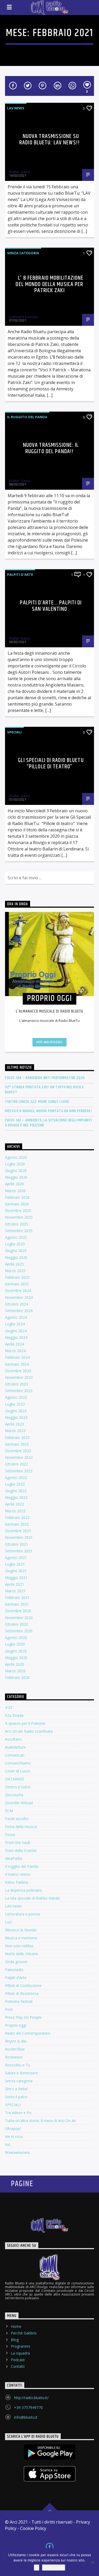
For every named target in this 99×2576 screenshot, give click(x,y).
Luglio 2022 (15, 1484)
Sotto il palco (16, 2097)
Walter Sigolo (20, 172)
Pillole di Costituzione (23, 1986)
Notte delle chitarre (22, 1954)
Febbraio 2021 (17, 1597)
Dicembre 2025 (18, 1211)
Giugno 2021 (16, 1571)
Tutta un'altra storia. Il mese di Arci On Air (41, 2121)
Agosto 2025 (16, 1237)
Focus (10, 1835)
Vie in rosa (14, 2136)
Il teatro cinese (18, 1874)
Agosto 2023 (16, 1397)
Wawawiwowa (17, 2152)
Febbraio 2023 (17, 1438)
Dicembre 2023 (18, 1371)
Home (16, 2326)
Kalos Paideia (16, 1882)
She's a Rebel (16, 2089)
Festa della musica (21, 1827)
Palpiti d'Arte (20, 574)
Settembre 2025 (19, 1231)
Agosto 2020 (16, 1637)
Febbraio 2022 (17, 1517)
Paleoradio (14, 1970)
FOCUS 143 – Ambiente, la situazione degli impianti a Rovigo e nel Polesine (49, 1123)
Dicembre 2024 (18, 1291)
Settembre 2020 (19, 1631)
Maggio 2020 (16, 1658)
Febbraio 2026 (17, 1197)
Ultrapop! (13, 2129)
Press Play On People (23, 2017)
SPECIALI (14, 732)
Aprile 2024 (15, 1344)
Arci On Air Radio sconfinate (29, 1731)
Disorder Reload (19, 1803)
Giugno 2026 (16, 1171)
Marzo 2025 (15, 1271)
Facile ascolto (17, 1819)
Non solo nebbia (19, 1946)
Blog (15, 2340)
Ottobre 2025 (16, 1224)
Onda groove (16, 1962)
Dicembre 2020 (18, 1611)
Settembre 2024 (19, 1311)
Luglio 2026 (15, 1164)
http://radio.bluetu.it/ (31, 2398)
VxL (8, 2144)
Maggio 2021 (16, 1578)
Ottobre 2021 (16, 1544)
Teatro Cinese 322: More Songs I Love (37, 1102)
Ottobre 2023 (16, 1384)
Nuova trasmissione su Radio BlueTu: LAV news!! (49, 139)
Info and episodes (49, 1042)
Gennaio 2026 (17, 1204)
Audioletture (15, 1747)
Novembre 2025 (19, 1217)
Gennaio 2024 (17, 1364)
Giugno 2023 (16, 1411)
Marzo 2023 (15, 1431)
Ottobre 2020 (16, 1624)
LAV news (16, 108)
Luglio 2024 (15, 1324)
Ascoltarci (13, 1739)
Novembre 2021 (19, 1537)
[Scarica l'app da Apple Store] (50, 2474)
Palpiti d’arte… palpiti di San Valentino (51, 606)
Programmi (20, 2346)
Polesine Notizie (19, 2001)
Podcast (18, 2360)
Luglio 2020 (15, 1644)
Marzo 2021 (15, 1591)
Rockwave (14, 2057)
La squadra (20, 2353)
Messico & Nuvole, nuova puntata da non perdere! (49, 1111)
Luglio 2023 (15, 1404)
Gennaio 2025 (17, 1284)
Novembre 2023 (19, 1377)
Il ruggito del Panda (27, 417)
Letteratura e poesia (22, 1914)
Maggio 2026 (16, 1177)
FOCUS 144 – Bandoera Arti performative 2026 (45, 1078)
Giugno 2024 (16, 1331)
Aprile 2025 (15, 1264)
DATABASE (15, 1779)
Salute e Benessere (22, 2073)
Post (9, 2009)
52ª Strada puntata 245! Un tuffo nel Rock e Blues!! (44, 1090)
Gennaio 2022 (17, 1524)
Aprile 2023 (15, 1424)
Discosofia (14, 1795)
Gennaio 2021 (17, 1604)
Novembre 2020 (19, 1618)
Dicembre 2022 (18, 1451)
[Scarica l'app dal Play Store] (50, 2452)
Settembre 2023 (19, 1391)
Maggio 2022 (16, 1497)
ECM (9, 1811)
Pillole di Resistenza (22, 1993)
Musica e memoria (21, 1938)
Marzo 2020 (15, 1671)
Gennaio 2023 (17, 1444)
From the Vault (18, 1842)
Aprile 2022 (15, 1504)
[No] (92, 2562)
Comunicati (15, 1755)
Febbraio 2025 (17, 1277)
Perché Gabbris (24, 2333)
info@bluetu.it (26, 2417)
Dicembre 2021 (18, 1531)
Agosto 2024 (16, 1317)
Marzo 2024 (15, 1351)
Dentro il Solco (18, 1787)
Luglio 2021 (15, 1564)
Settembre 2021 (19, 1551)
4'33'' (9, 1707)
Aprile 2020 (15, 1664)
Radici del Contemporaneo (28, 2033)
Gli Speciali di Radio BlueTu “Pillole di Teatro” (51, 763)
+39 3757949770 (28, 2407)
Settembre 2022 (19, 1471)
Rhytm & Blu (16, 2041)
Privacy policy (54, 2568)
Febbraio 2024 (17, 1357)
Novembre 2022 (19, 1457)
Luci (8, 1922)
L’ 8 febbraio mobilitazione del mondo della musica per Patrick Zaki (49, 284)
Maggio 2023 (16, 1417)
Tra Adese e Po (18, 2113)
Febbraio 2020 (17, 1677)
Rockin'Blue (15, 2049)
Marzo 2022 (15, 1511)
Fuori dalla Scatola (21, 1850)
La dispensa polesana (23, 1890)
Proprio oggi (16, 2025)
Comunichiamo (18, 1763)
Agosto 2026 (16, 1157)
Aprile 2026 (15, 1184)
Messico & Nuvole (21, 1930)
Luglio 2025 (15, 1244)
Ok (37, 2568)
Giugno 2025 (16, 1251)
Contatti (18, 2366)
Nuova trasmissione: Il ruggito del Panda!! (51, 448)
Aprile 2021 (15, 1584)
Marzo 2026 (15, 1191)
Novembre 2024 (19, 1297)
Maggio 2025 (16, 1257)
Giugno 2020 (16, 1651)
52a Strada (14, 1715)
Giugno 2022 (16, 1491)
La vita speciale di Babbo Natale (32, 1898)
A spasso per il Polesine (25, 1723)
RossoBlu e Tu (18, 2065)
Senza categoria (23, 253)
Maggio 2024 (16, 1337)
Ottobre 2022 (16, 1464)
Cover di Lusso (18, 1771)
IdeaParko (14, 1858)
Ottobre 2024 (16, 1304)
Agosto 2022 (16, 1478)
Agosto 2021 (16, 1557)
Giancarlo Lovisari (23, 317)
